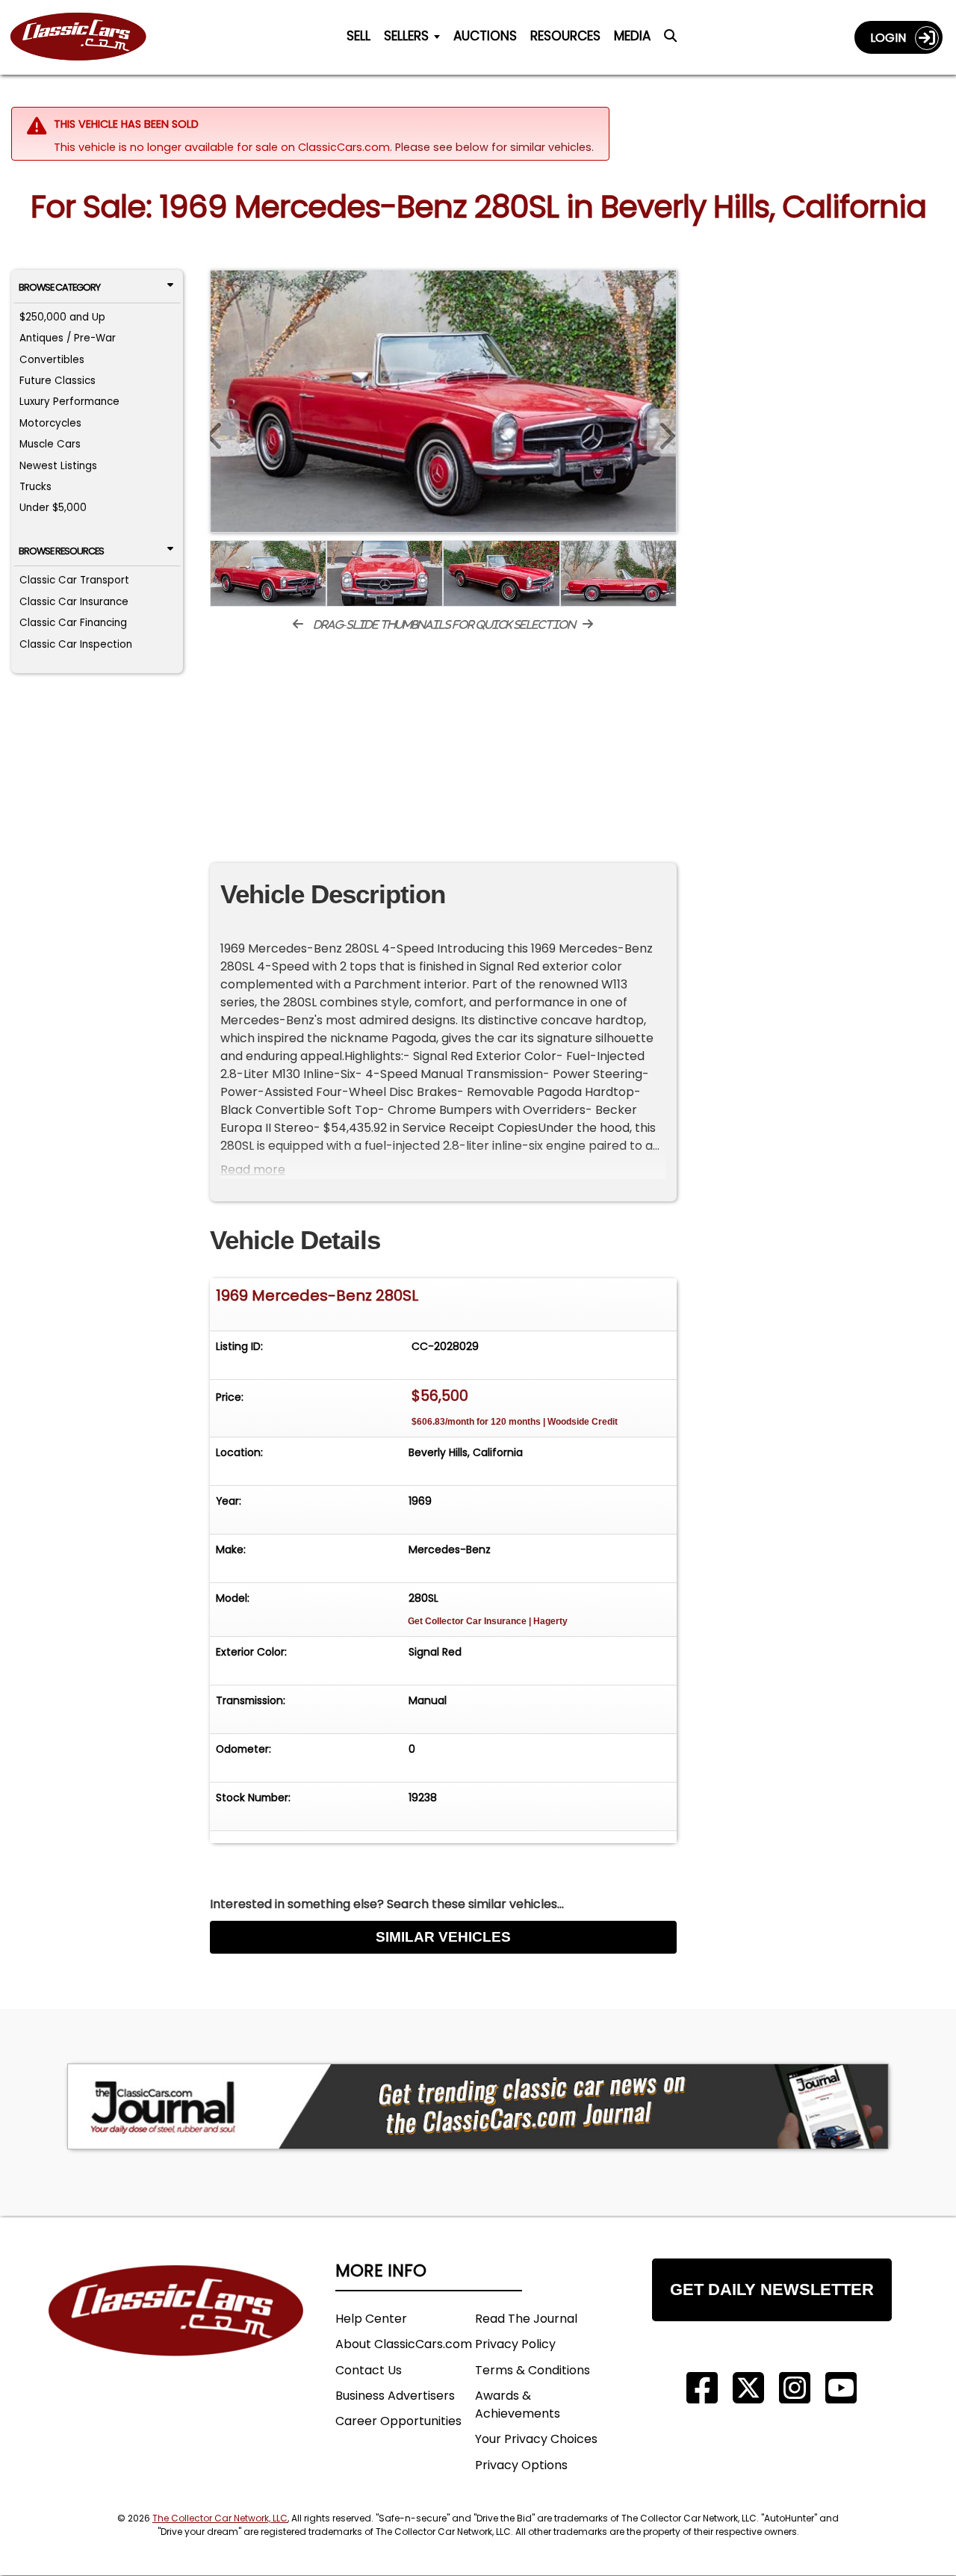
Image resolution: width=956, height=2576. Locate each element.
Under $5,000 (53, 508)
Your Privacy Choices (536, 2439)
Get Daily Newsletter (772, 2289)
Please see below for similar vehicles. (494, 147)
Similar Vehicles (443, 1937)
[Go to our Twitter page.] (748, 2388)
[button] (662, 433)
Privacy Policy (515, 2344)
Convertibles (52, 360)
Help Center (371, 2319)
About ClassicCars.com (404, 2344)
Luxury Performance (69, 402)
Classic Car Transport (74, 580)
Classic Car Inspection (76, 644)
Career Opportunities (398, 2421)
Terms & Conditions (533, 2370)
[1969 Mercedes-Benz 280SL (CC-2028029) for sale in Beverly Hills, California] (443, 401)
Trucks (35, 487)
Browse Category (59, 287)
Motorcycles (50, 423)
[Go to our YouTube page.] (841, 2388)
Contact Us (369, 2370)
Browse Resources (61, 551)
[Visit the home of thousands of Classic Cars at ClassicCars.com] (87, 37)
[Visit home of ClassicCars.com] (176, 2333)
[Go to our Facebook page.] (702, 2388)
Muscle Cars (50, 444)
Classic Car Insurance (74, 602)
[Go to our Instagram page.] (795, 2388)
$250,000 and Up (62, 317)
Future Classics (58, 381)
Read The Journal (526, 2319)
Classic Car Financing (73, 623)
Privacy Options (521, 2465)
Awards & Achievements (518, 2405)
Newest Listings (58, 466)
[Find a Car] (670, 40)
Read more (253, 1170)
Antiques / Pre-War (68, 338)
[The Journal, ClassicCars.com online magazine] (478, 2106)
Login (893, 38)
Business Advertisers (395, 2396)
